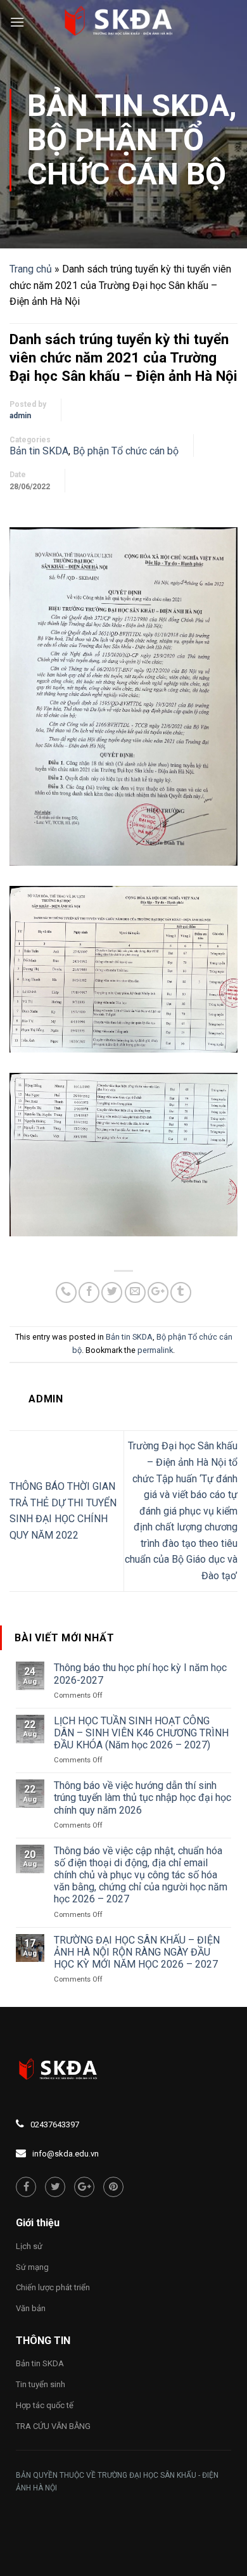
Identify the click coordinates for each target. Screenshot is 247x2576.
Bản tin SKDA (128, 106)
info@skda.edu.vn (66, 2154)
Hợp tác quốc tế (45, 2405)
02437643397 (55, 2124)
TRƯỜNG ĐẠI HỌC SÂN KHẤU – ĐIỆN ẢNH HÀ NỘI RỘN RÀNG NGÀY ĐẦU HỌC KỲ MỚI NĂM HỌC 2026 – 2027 (137, 1952)
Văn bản (31, 2308)
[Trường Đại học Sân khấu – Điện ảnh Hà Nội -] (123, 22)
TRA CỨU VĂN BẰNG (53, 2426)
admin (20, 416)
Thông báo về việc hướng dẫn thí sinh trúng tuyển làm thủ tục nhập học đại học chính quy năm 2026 (142, 1797)
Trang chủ (31, 269)
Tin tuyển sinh (41, 2384)
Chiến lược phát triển (53, 2287)
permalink (155, 1350)
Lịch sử (29, 2246)
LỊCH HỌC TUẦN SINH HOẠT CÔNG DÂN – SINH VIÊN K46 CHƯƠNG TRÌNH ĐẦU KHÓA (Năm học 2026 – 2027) (141, 1733)
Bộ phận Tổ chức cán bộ (127, 157)
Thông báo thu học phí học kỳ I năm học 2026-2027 (140, 1674)
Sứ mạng (32, 2267)
